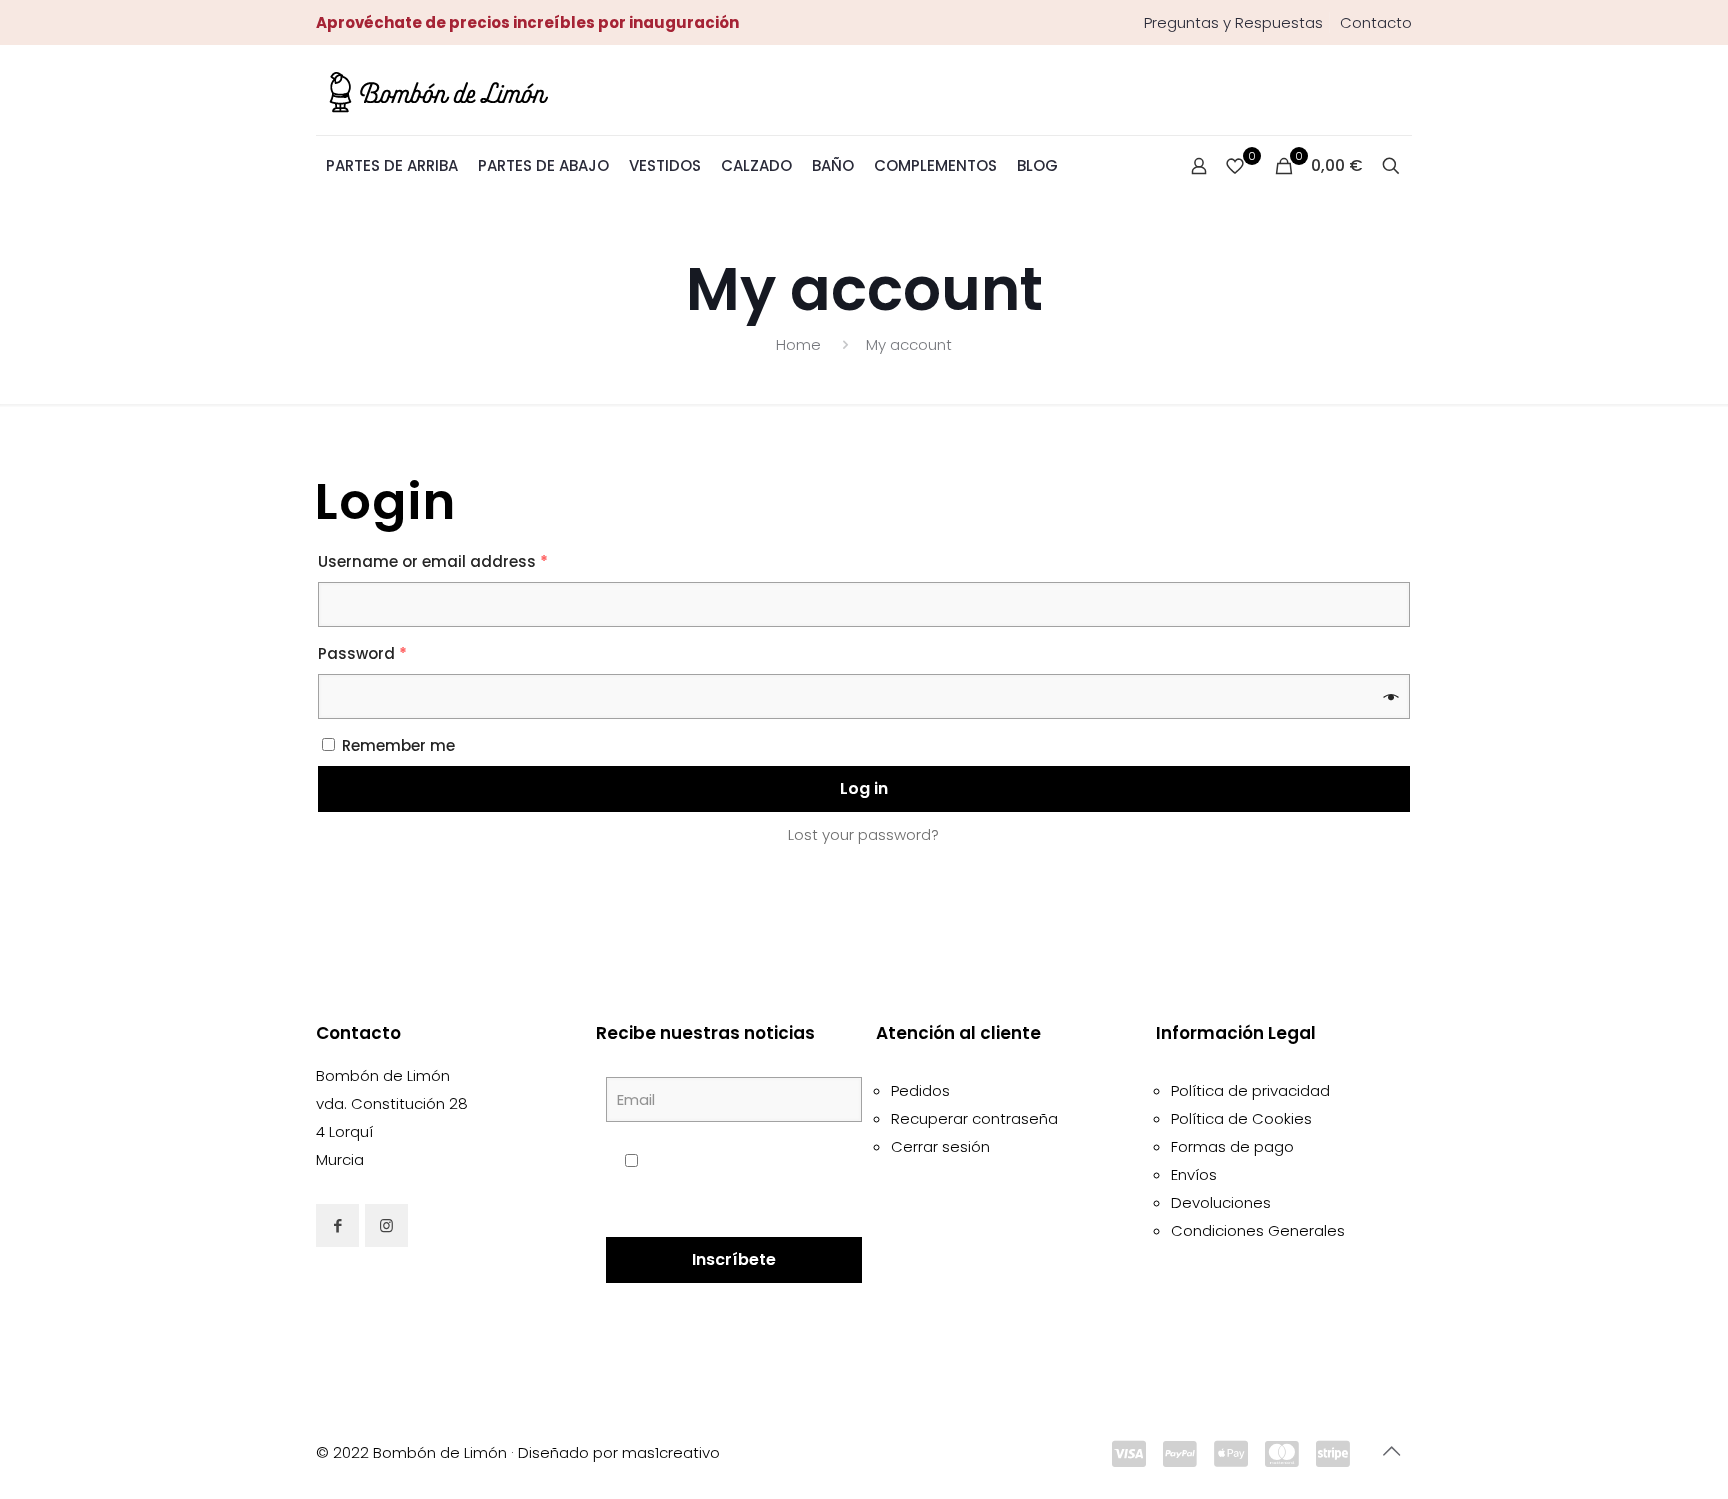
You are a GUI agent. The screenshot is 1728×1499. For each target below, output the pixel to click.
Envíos (1194, 1174)
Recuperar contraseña (974, 1118)
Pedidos (920, 1090)
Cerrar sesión (940, 1146)
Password (362, 653)
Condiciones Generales (1258, 1230)
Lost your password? (863, 834)
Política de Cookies (1241, 1118)
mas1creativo (671, 1452)
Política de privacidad (1250, 1090)
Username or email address (433, 561)
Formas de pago (1232, 1146)
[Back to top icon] (1391, 1451)
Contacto (1376, 22)
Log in (864, 788)
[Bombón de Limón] (437, 90)
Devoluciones (1221, 1202)
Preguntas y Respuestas (1233, 22)
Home (798, 344)
